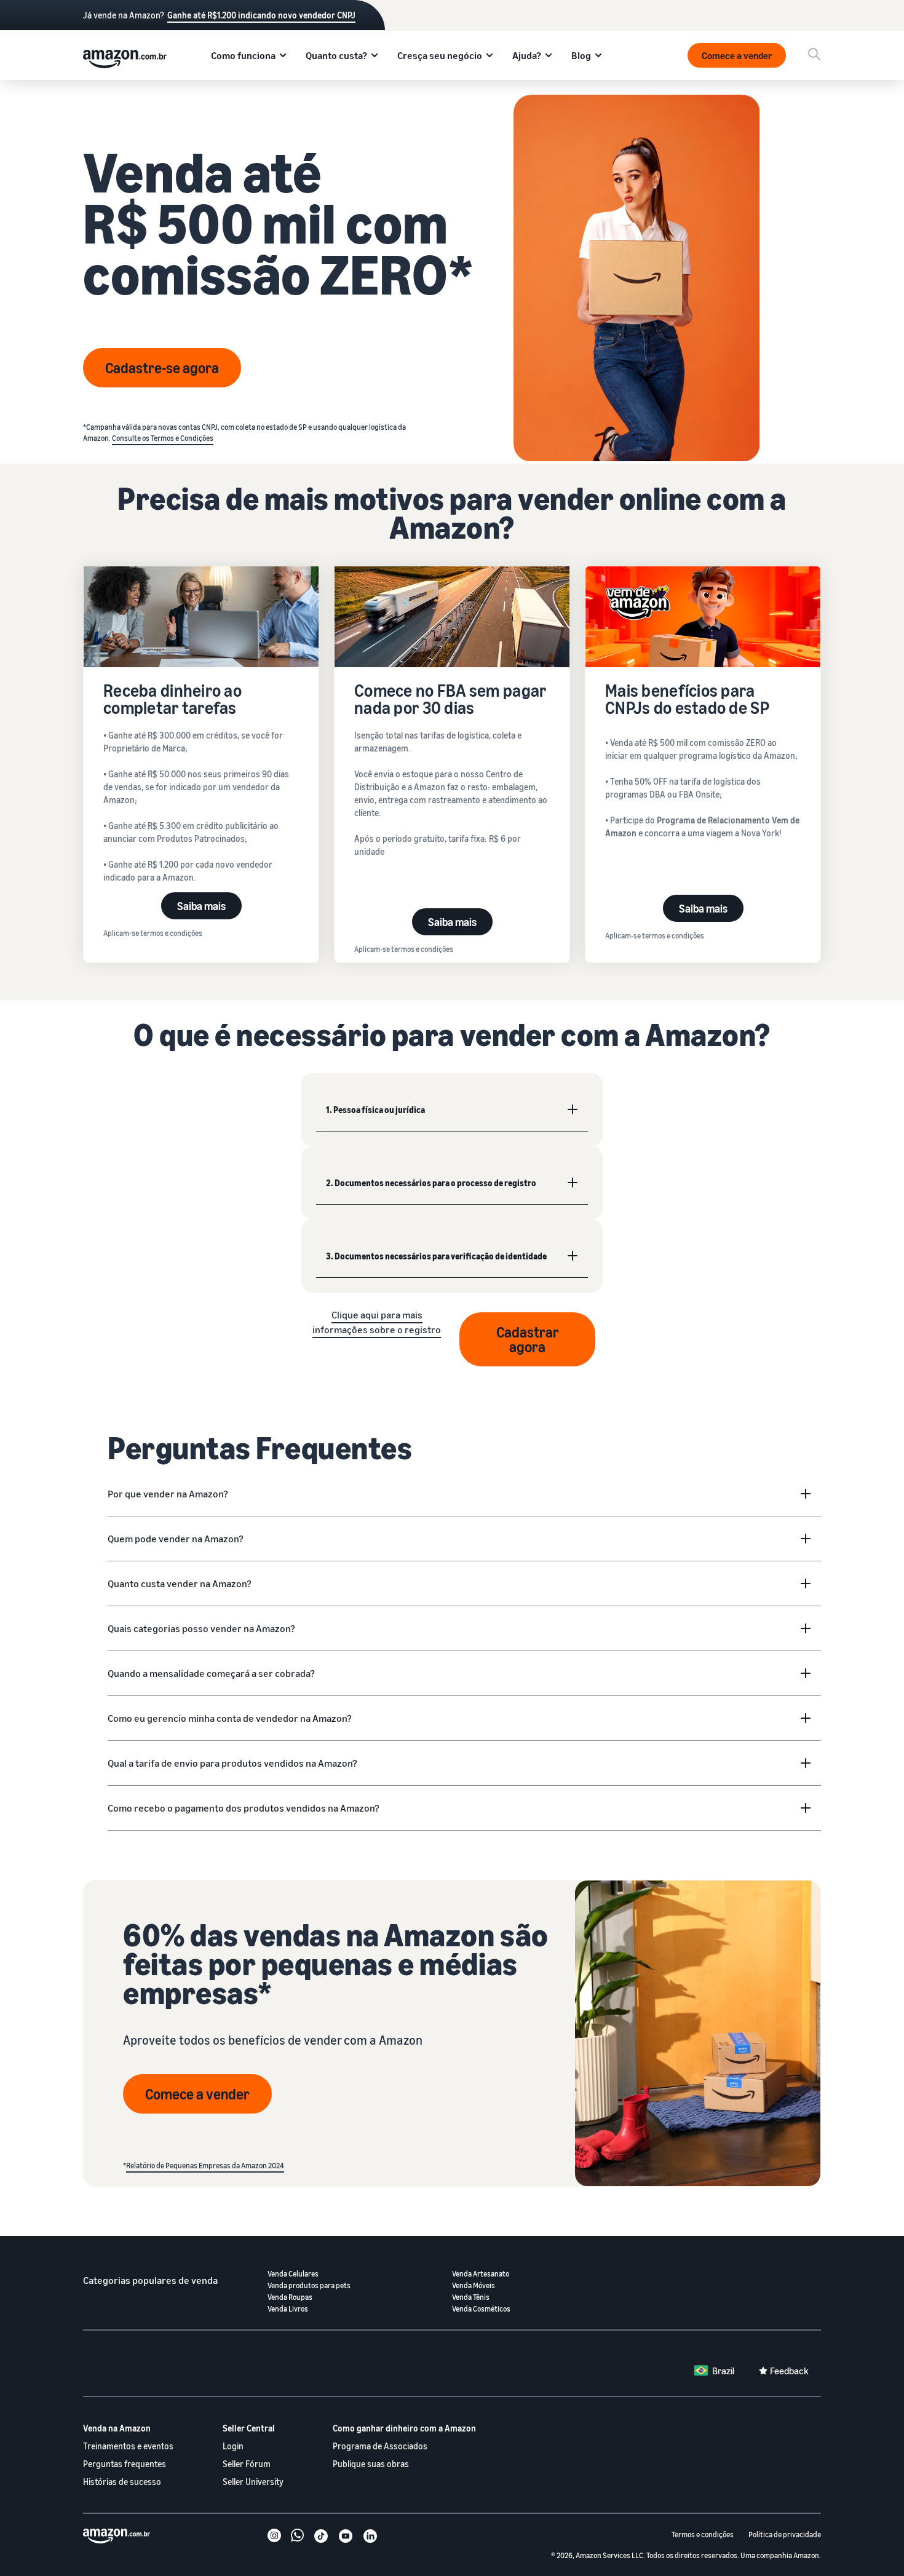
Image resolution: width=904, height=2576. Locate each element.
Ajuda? (527, 55)
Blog (581, 55)
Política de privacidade (785, 2534)
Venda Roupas (290, 2297)
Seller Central (249, 2428)
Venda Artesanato (481, 2274)
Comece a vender (737, 55)
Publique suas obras (371, 2464)
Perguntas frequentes (125, 2464)
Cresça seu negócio (440, 55)
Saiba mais (201, 906)
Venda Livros (288, 2309)
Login (233, 2446)
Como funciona (243, 55)
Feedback (789, 2371)
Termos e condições (703, 2534)
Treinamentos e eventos (128, 2446)
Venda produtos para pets (309, 2285)
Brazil (723, 2371)
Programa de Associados (380, 2446)
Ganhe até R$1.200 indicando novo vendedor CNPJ (261, 15)
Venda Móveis (474, 2285)
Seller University (253, 2482)
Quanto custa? (336, 55)
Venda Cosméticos (481, 2309)
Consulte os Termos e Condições (163, 438)
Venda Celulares (293, 2274)
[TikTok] (321, 2537)
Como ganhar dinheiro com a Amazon (404, 2428)
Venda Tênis (471, 2297)
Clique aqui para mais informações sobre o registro (377, 1322)
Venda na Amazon (117, 2428)
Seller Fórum (247, 2464)
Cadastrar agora (528, 1339)
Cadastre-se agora (162, 368)
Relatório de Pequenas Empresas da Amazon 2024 (205, 2166)
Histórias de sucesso (122, 2482)
